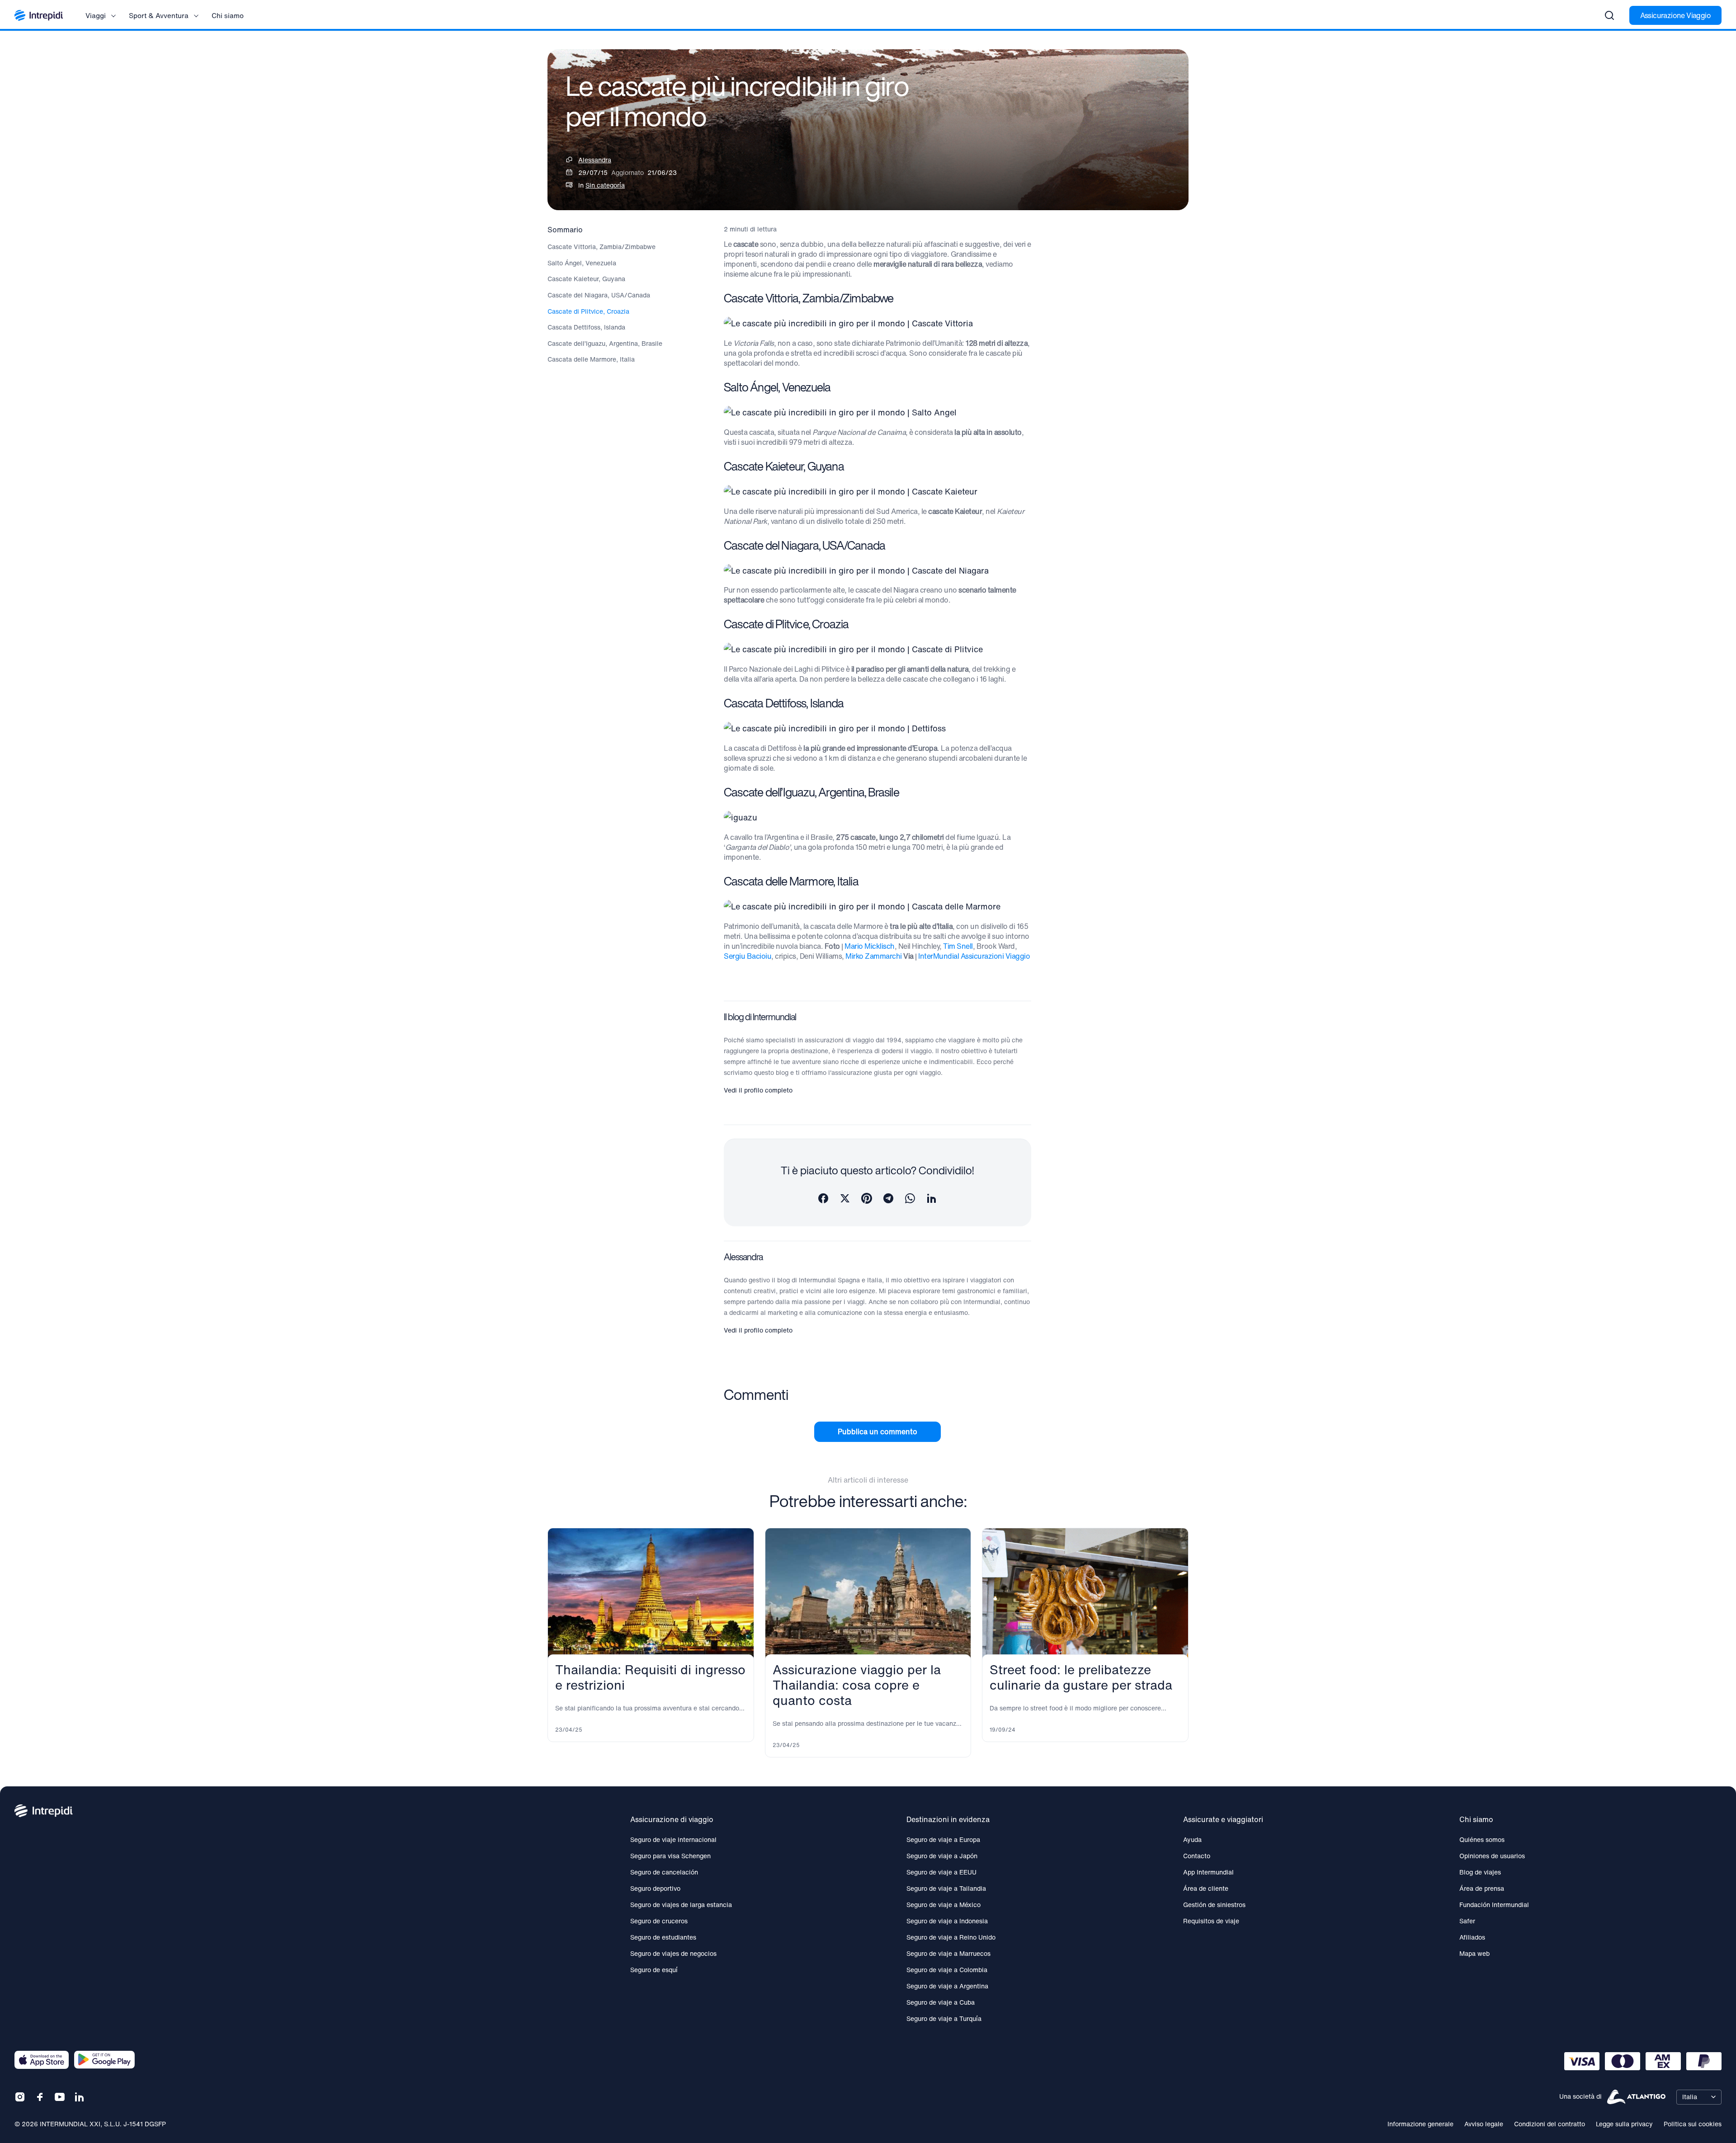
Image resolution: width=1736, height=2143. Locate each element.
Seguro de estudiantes (663, 1937)
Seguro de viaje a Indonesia (947, 1921)
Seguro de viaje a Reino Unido (951, 1937)
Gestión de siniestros (1214, 1905)
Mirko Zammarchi (874, 956)
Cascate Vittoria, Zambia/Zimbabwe (601, 247)
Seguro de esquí (654, 1970)
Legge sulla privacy (1624, 2124)
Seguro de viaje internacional (673, 1839)
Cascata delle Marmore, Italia (591, 359)
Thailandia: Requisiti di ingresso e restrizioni (650, 1677)
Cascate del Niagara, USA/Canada (599, 295)
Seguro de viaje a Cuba (941, 2002)
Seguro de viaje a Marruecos (948, 1953)
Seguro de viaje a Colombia (947, 1970)
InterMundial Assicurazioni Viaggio (974, 956)
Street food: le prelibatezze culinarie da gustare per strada (1081, 1677)
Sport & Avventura (159, 15)
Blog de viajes (1480, 1872)
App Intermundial (1208, 1872)
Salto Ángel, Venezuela (582, 263)
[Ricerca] (1609, 15)
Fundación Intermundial (1494, 1905)
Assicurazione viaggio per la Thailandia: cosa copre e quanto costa (857, 1685)
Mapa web (1474, 1953)
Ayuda (1192, 1839)
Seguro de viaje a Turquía (944, 2018)
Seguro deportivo (655, 1888)
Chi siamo (228, 15)
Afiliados (1472, 1937)
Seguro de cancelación (664, 1872)
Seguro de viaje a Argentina (947, 1986)
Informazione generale (1420, 2124)
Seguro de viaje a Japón (942, 1856)
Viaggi (96, 15)
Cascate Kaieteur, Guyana (586, 279)
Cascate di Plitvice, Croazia (588, 311)
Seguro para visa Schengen (670, 1856)
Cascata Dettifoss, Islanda (586, 327)
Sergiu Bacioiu (748, 956)
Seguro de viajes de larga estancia (681, 1905)
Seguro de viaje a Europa (943, 1839)
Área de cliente (1206, 1888)
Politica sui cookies (1693, 2124)
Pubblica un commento (877, 1432)
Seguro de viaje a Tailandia (946, 1888)
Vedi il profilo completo (758, 1090)
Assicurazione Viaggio (1675, 15)
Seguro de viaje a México (943, 1905)
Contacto (1197, 1856)
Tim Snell (958, 946)
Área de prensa (1482, 1888)
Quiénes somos (1482, 1839)
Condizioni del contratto (1550, 2124)
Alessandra (595, 160)
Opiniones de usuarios (1492, 1856)
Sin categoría (605, 185)
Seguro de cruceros (659, 1921)
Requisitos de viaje (1211, 1921)
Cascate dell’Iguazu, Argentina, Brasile (605, 344)
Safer (1467, 1921)
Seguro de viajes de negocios (673, 1953)
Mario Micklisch (870, 946)
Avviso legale (1484, 2124)
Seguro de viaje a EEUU (941, 1872)
